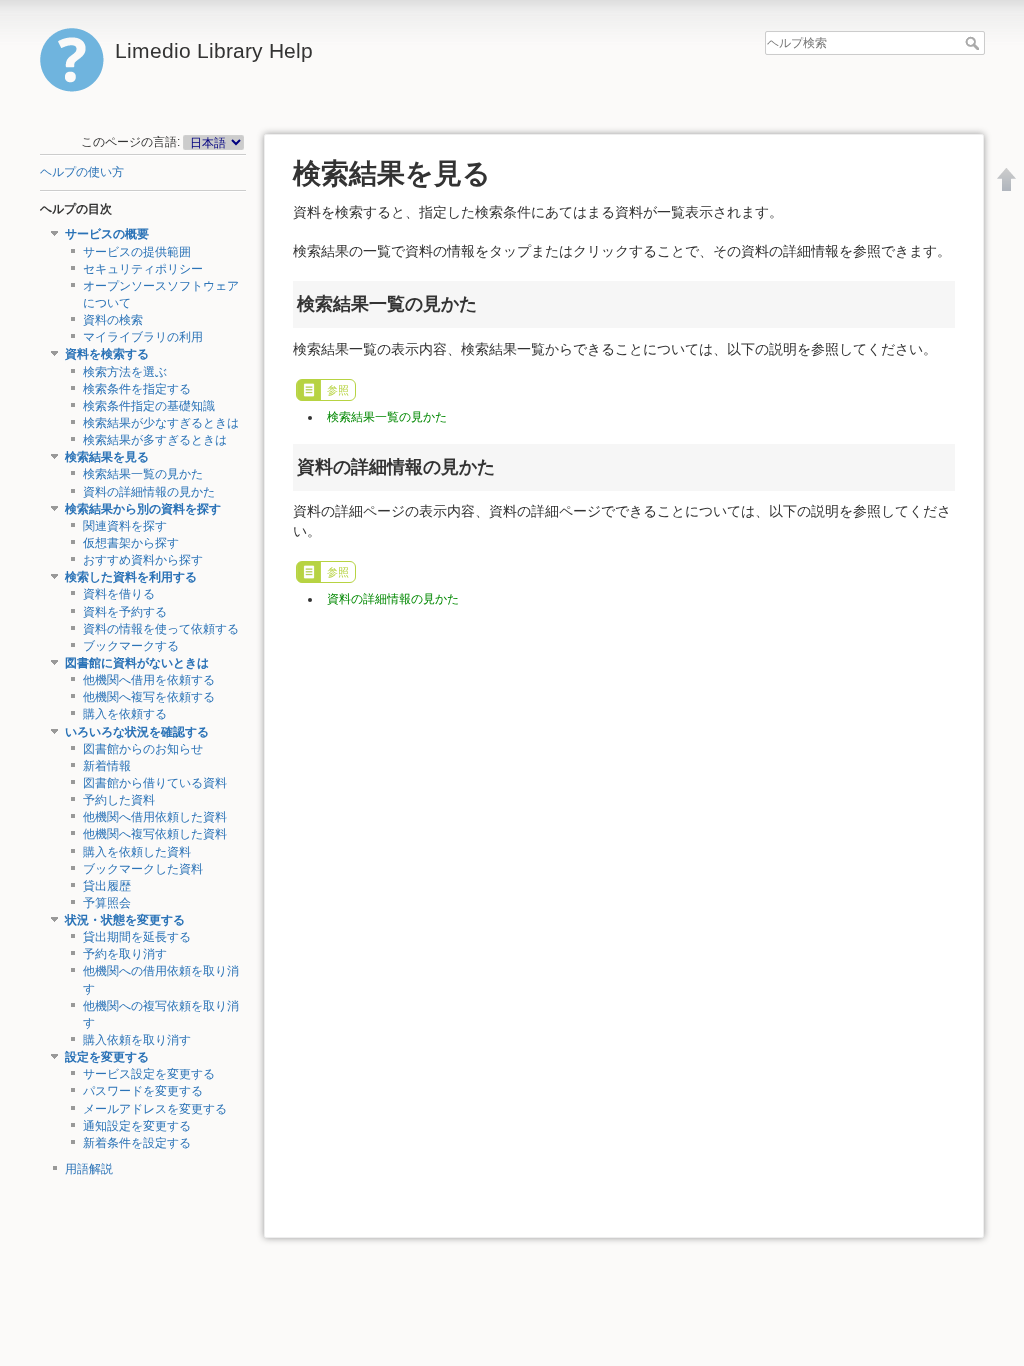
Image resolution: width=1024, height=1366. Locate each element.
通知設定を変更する (137, 1126)
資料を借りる (119, 594)
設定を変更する (107, 1057)
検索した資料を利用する (131, 577)
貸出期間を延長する (137, 937)
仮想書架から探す (131, 543)
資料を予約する (125, 612)
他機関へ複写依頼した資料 (155, 834)
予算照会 (107, 903)
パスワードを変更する (143, 1091)
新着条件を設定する (137, 1143)
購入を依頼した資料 (137, 852)
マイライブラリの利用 (143, 337)
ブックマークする (131, 646)
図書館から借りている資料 (155, 783)
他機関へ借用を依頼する (149, 680)
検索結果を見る (107, 457)
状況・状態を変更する (125, 920)
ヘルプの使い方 (82, 172)
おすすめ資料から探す (143, 560)
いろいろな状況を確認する (137, 732)
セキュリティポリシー (143, 269)
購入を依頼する (125, 714)
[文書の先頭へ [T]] (1007, 179)
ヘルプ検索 (974, 43)
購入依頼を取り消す (137, 1040)
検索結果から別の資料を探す (143, 509)
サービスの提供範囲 (137, 252)
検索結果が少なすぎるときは (161, 423)
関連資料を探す (125, 526)
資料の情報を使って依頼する (161, 629)
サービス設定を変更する (149, 1074)
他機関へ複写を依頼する (149, 697)
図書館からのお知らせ (143, 749)
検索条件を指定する (137, 389)
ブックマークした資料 (143, 869)
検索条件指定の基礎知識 (149, 406)
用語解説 (89, 1169)
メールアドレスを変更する (155, 1109)
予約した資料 (119, 800)
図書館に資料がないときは (137, 663)
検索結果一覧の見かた (143, 474)
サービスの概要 (107, 234)
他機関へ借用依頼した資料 (155, 817)
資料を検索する (107, 354)
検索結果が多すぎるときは (155, 440)
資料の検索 (113, 320)
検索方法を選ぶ (125, 372)
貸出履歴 (107, 886)
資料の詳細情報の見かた (149, 492)
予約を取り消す (125, 954)
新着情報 (107, 766)
